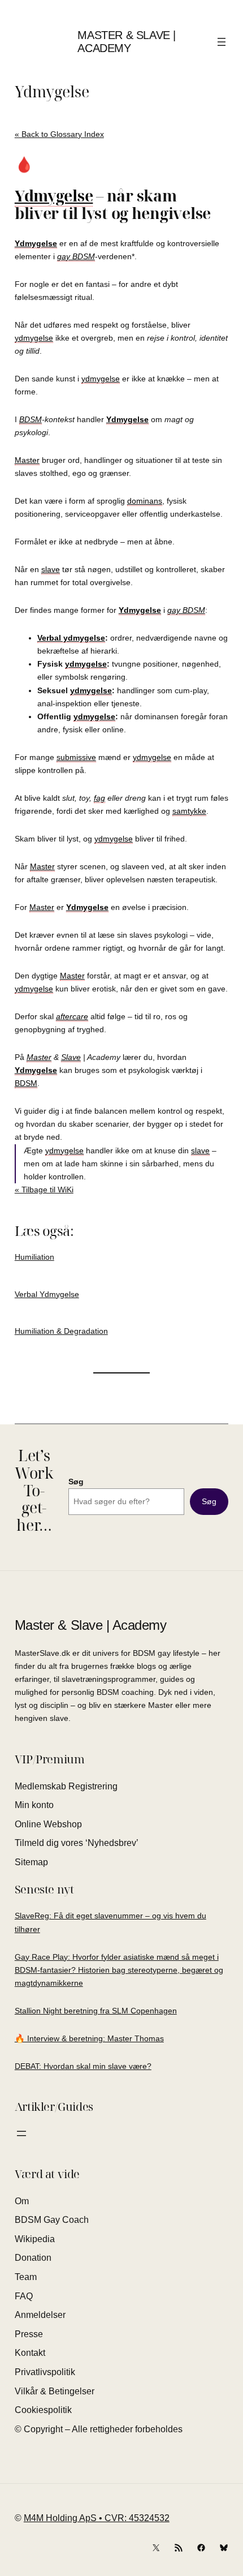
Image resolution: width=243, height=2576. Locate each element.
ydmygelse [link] (34, 338)
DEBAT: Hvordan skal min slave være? (83, 2066)
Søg (76, 1482)
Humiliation (34, 1257)
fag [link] (99, 798)
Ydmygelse (52, 92)
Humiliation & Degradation (61, 1331)
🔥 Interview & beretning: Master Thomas (89, 2038)
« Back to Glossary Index (59, 134)
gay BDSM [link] (76, 256)
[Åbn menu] (222, 42)
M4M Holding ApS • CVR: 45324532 (97, 2518)
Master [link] (27, 460)
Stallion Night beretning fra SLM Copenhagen (96, 2011)
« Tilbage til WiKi (44, 1190)
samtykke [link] (189, 811)
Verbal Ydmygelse (47, 1294)
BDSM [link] (31, 419)
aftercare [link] (72, 1016)
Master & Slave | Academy (127, 42)
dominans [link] (145, 501)
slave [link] (51, 569)
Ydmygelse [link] (54, 196)
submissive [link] (76, 757)
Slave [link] (71, 1057)
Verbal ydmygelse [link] (71, 638)
